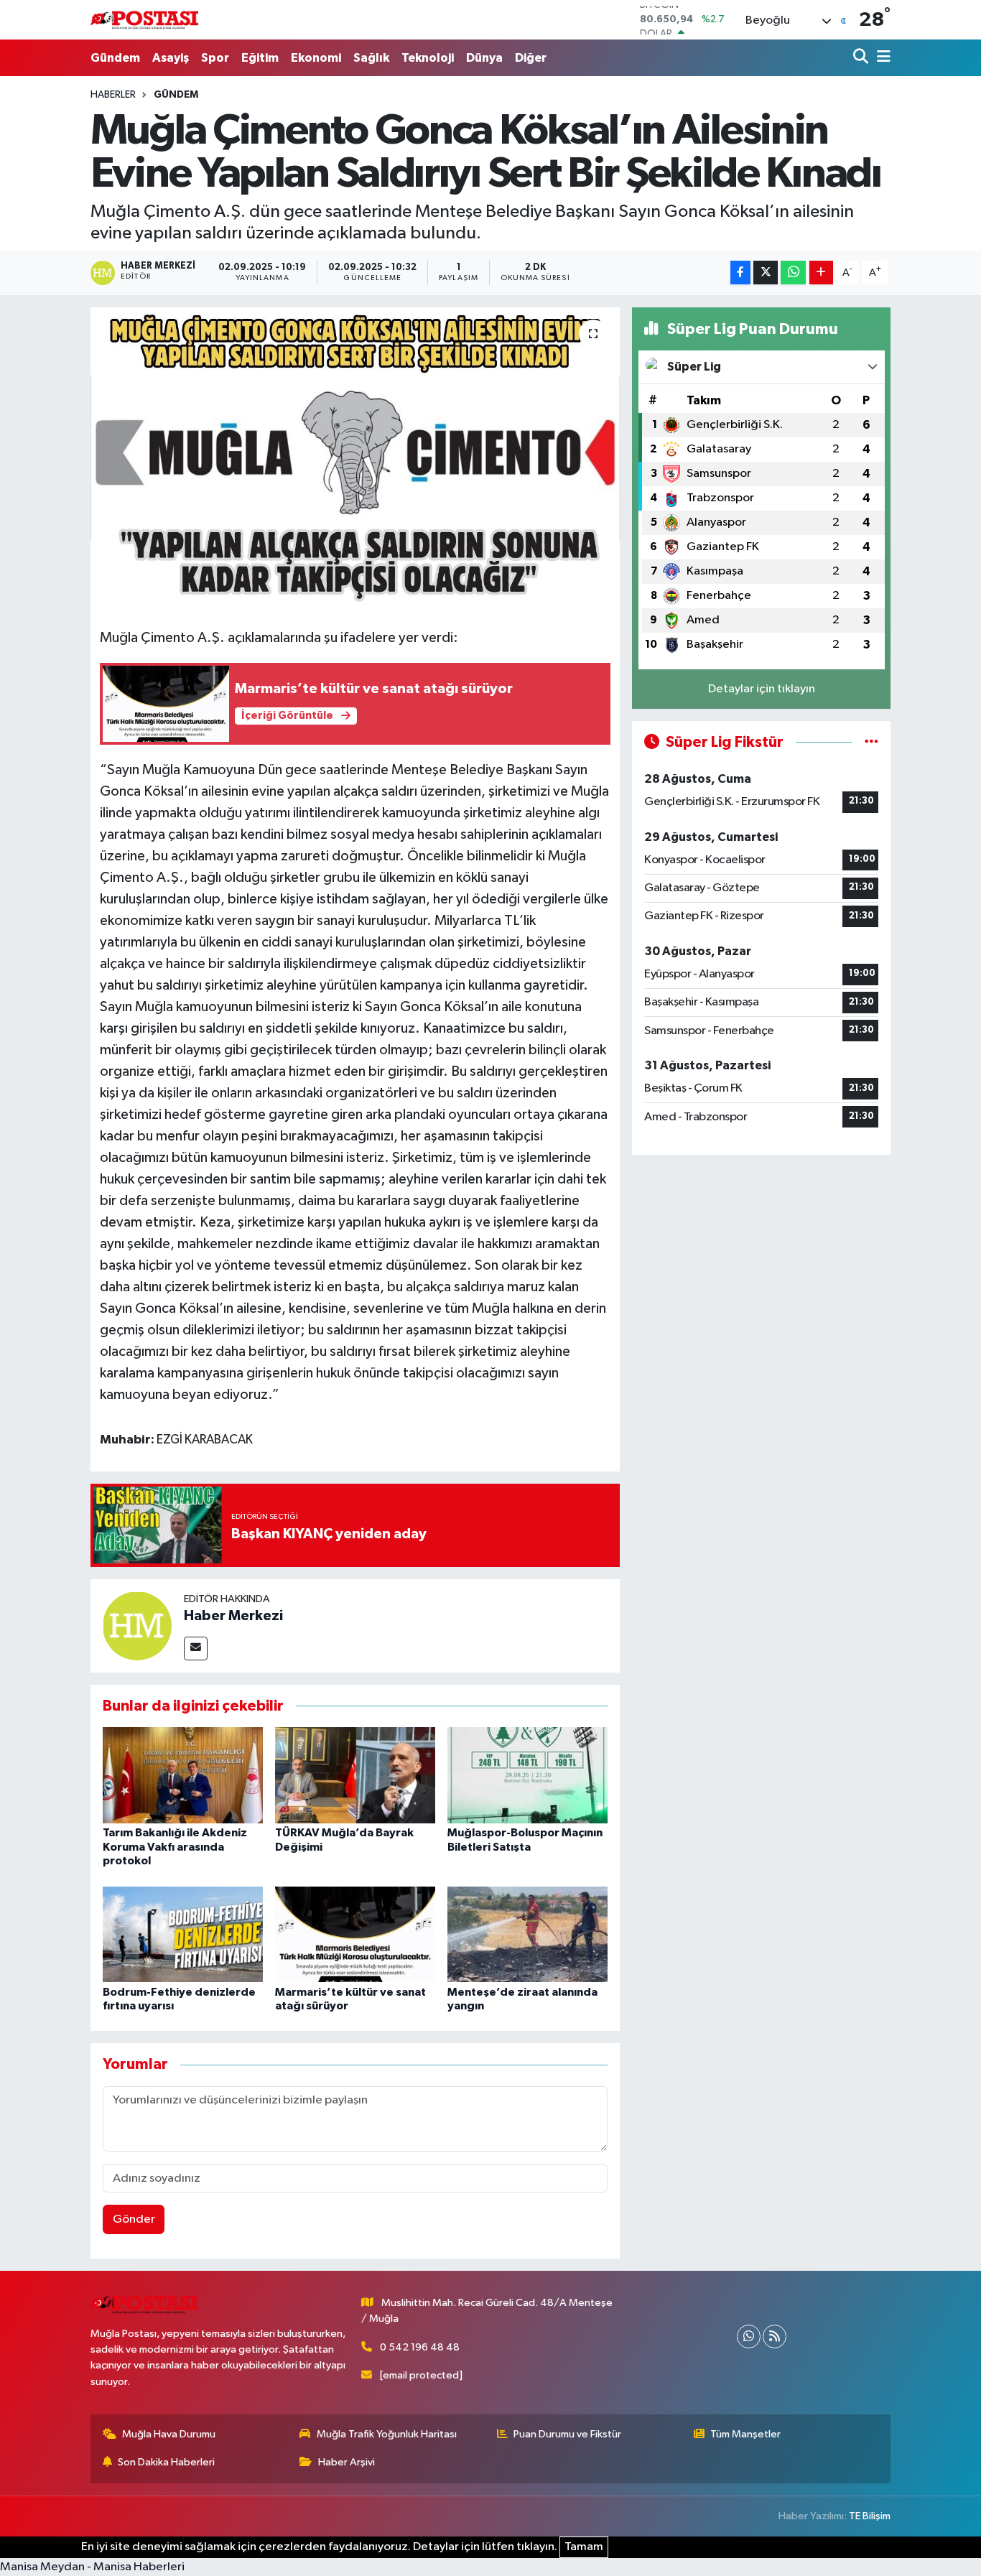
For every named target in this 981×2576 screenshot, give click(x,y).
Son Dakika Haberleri (166, 2462)
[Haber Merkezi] (137, 1626)
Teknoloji (428, 58)
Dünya (484, 58)
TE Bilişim (870, 2516)
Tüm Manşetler (745, 2434)
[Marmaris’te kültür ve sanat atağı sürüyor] (355, 1934)
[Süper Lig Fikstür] (871, 742)
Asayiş (171, 58)
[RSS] (775, 2336)
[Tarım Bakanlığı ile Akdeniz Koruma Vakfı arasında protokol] (183, 1775)
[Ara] (862, 58)
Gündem (115, 58)
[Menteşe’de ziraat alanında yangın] (527, 1934)
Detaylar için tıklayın (762, 689)
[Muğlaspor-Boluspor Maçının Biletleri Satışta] (527, 1775)
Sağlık (371, 58)
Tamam (584, 2547)
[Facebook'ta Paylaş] (740, 273)
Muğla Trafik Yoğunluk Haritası (387, 2434)
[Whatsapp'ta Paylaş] (793, 273)
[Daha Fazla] (821, 273)
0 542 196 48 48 (420, 2347)
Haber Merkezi (233, 1616)
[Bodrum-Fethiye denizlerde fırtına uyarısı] (183, 1934)
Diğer (531, 58)
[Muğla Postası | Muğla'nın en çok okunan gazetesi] (144, 20)
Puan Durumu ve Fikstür (567, 2434)
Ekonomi (316, 58)
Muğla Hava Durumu (169, 2434)
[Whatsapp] (749, 2336)
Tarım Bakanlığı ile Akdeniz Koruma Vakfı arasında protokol (175, 1846)
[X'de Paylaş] (766, 273)
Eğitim (260, 58)
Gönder (134, 2219)
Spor (215, 58)
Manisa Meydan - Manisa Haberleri (92, 2567)
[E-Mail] (196, 1649)
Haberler (113, 95)
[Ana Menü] (881, 58)
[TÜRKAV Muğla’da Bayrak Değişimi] (355, 1775)
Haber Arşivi (347, 2462)
